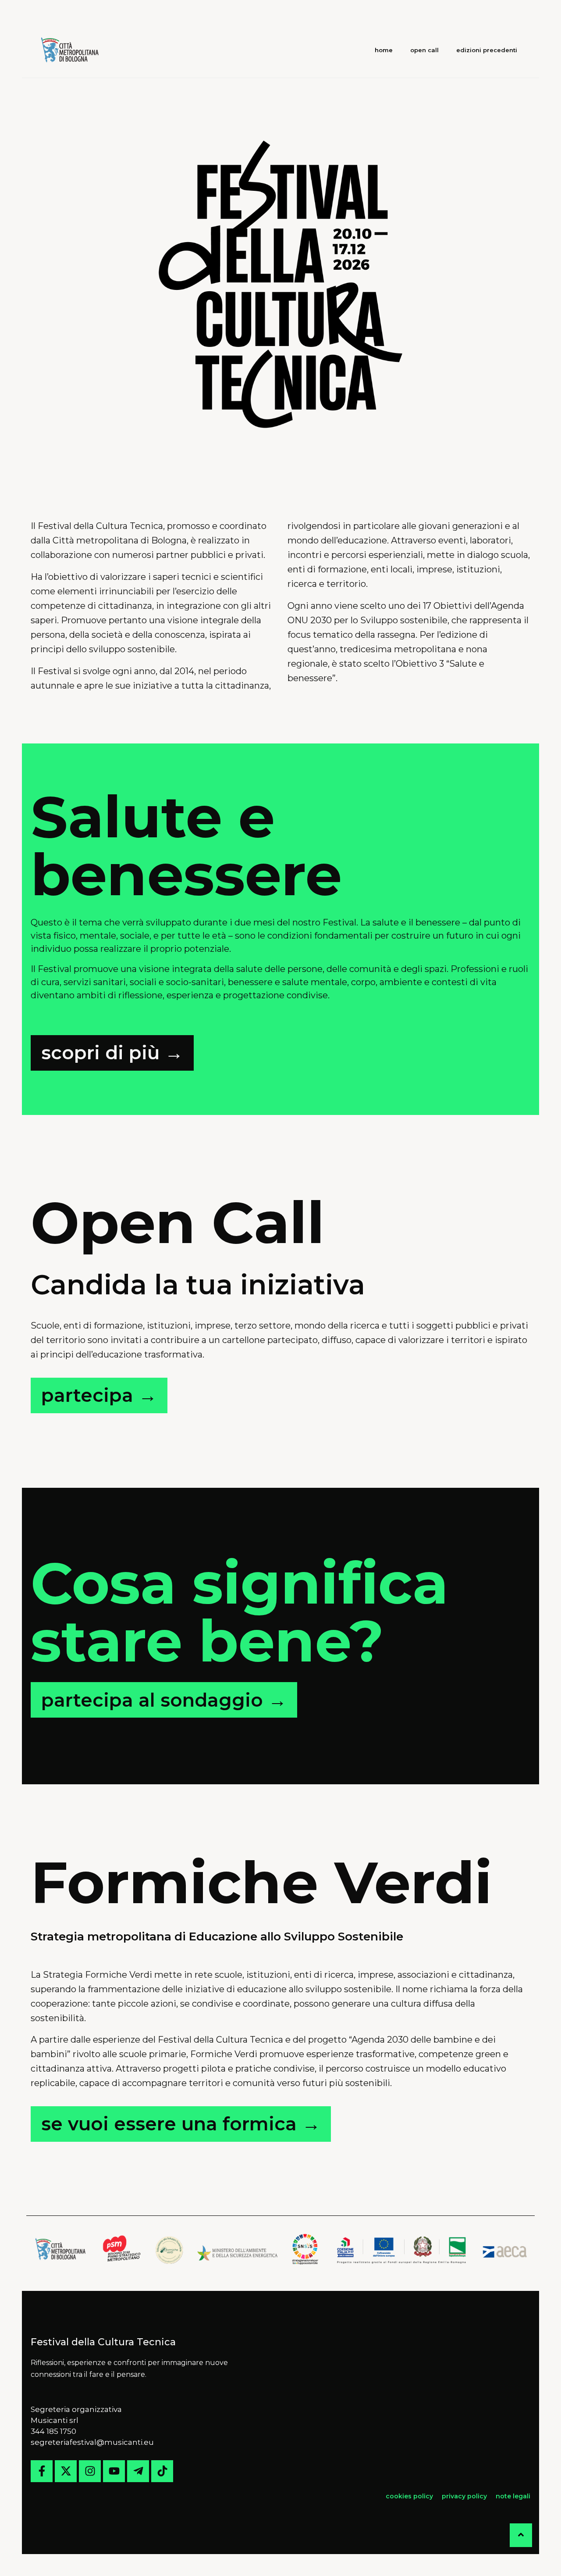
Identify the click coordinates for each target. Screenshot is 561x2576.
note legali (513, 2496)
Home (384, 50)
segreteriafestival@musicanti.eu (92, 2442)
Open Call (424, 50)
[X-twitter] (66, 2471)
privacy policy (464, 2496)
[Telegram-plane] (138, 2471)
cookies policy (410, 2496)
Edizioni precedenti (487, 50)
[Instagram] (90, 2471)
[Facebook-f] (42, 2471)
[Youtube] (114, 2471)
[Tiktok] (162, 2471)
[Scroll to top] (521, 2535)
